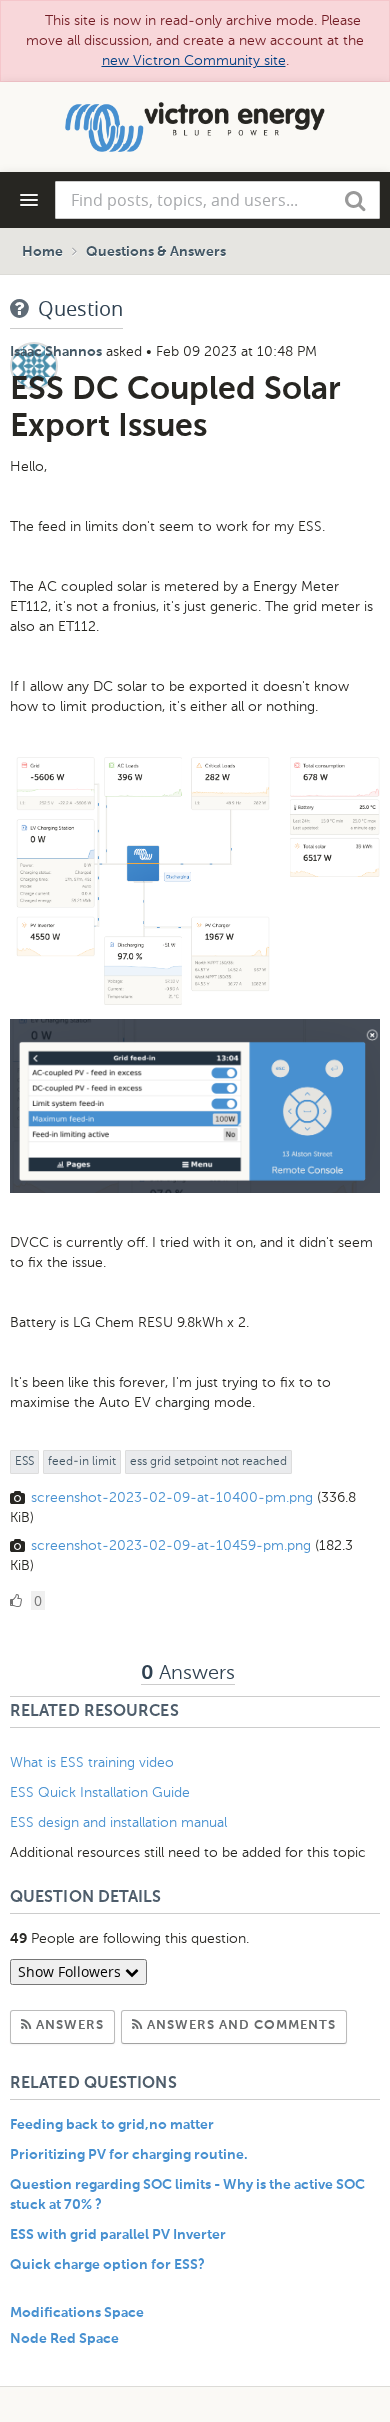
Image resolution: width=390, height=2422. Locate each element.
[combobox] (217, 200)
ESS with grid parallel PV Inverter (118, 2235)
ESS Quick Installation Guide (100, 1792)
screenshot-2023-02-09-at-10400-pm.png (172, 1497)
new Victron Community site (194, 60)
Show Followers (71, 1971)
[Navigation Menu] (29, 200)
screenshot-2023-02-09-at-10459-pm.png (171, 1545)
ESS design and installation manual (118, 1822)
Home (42, 252)
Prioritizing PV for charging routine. (129, 2155)
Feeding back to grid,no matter (112, 2125)
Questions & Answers (156, 252)
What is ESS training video (92, 1762)
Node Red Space (64, 2339)
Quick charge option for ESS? (107, 2265)
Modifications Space (77, 2313)
